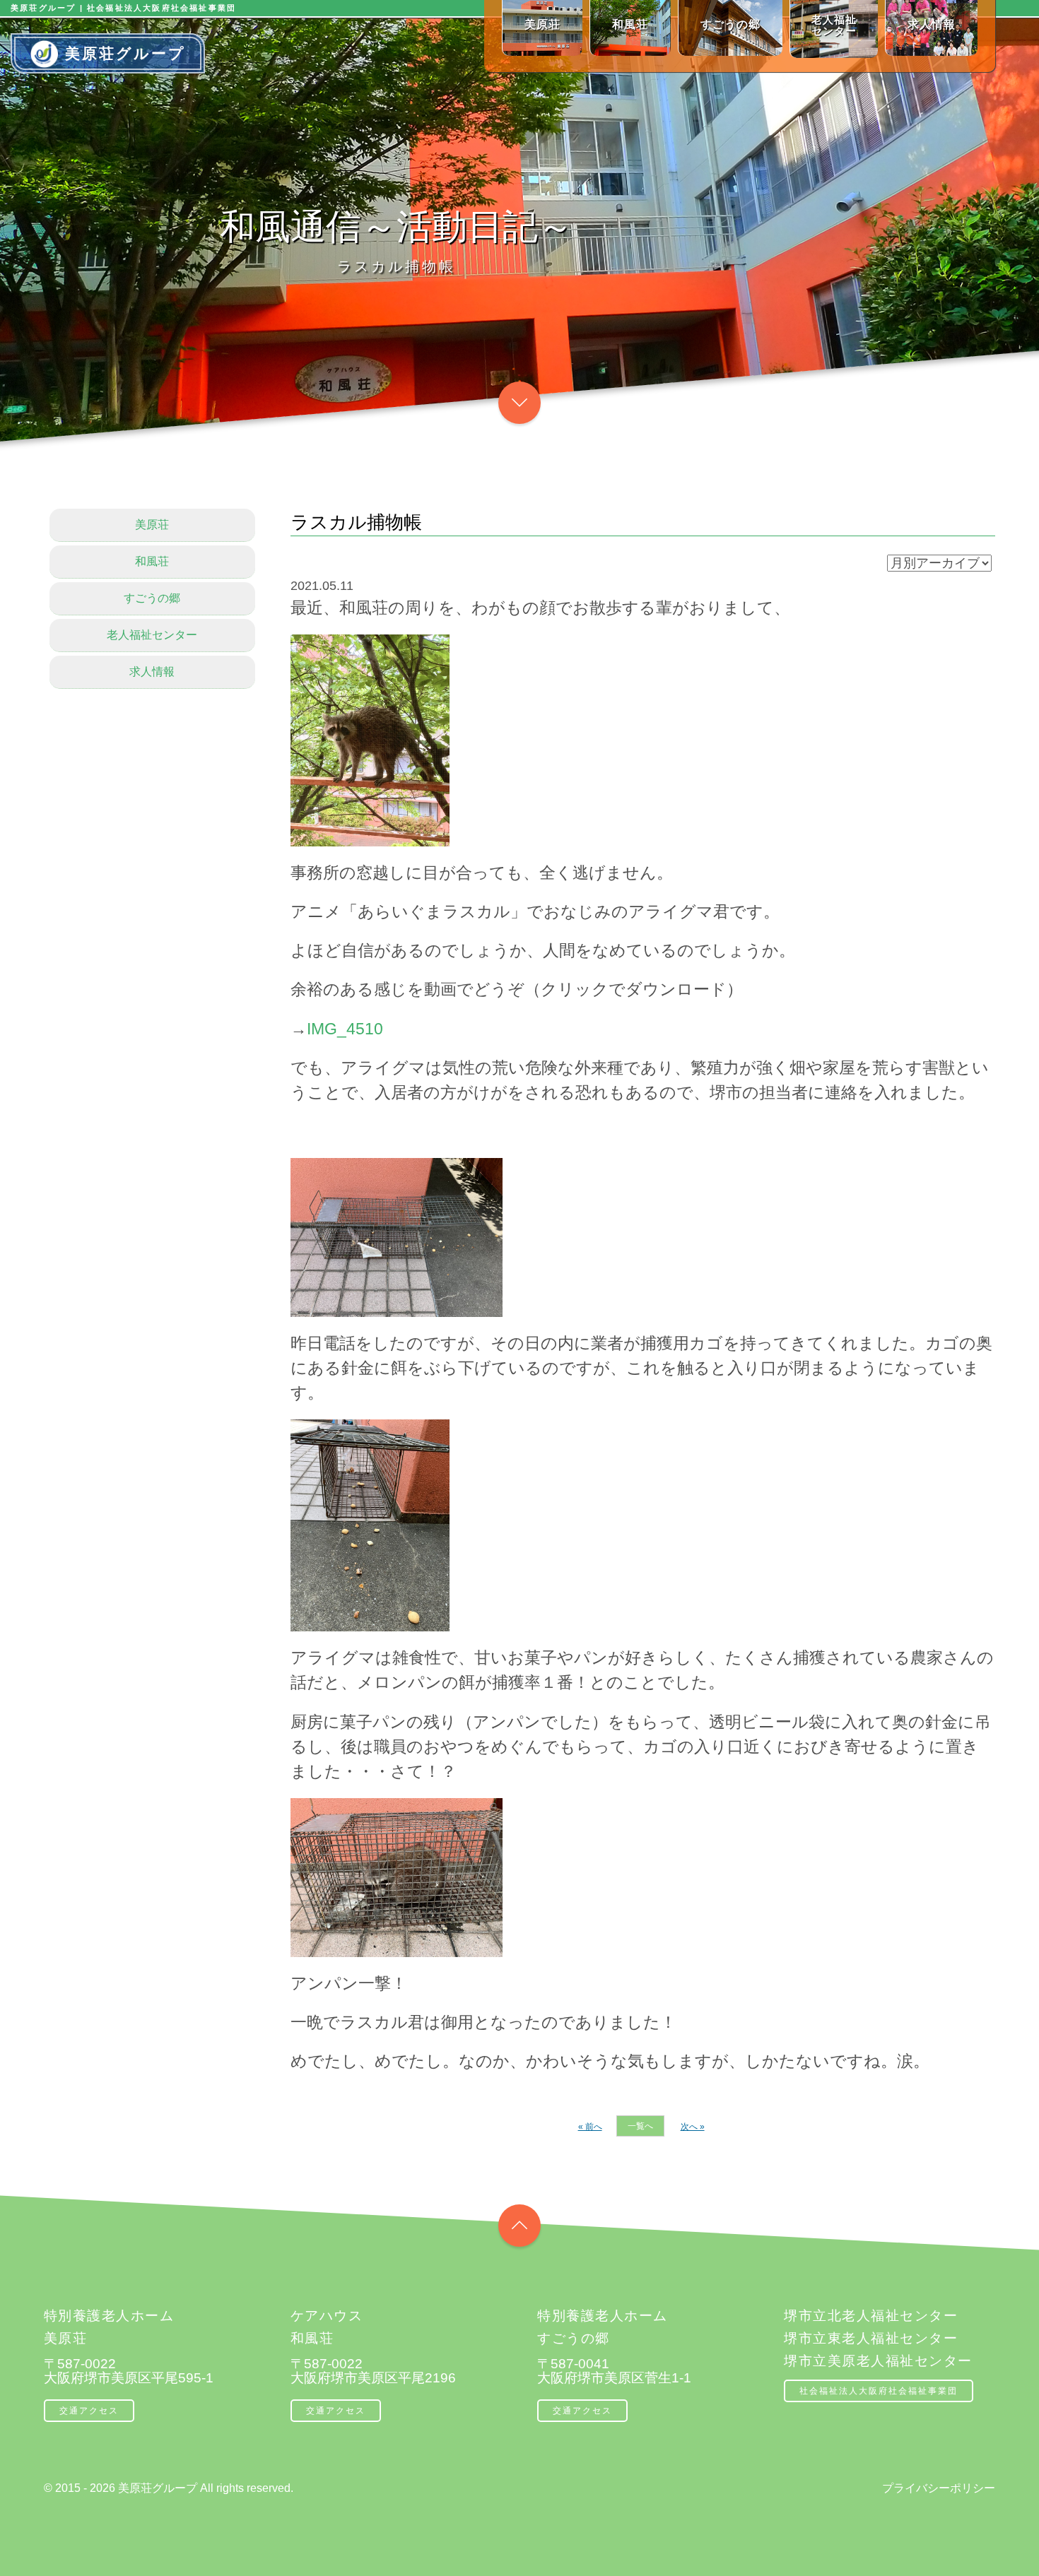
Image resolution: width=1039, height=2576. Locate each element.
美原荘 (152, 525)
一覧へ (640, 2126)
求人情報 (152, 672)
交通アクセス (89, 2411)
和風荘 (152, 561)
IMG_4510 (345, 1029)
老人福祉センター (152, 635)
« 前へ (590, 2127)
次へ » (693, 2127)
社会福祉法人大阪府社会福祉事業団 (879, 2391)
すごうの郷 (152, 598)
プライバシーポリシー (939, 2488)
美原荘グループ (125, 53)
